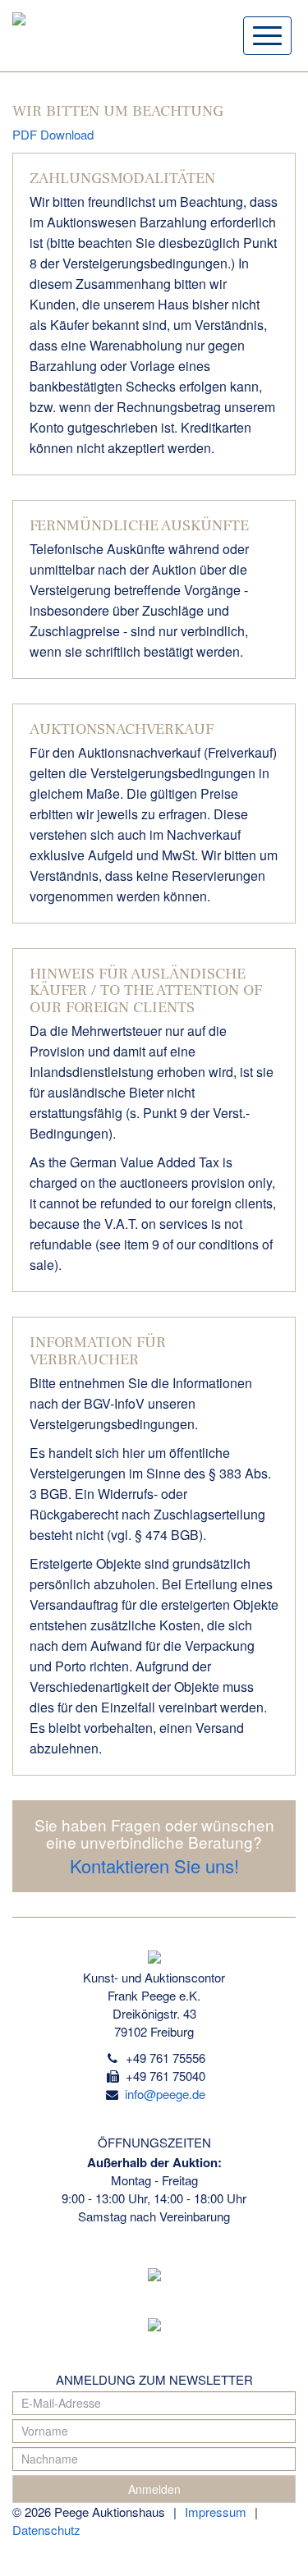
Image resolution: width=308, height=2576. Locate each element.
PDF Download (53, 134)
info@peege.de (163, 2094)
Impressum (216, 2512)
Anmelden (154, 2489)
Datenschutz (46, 2530)
